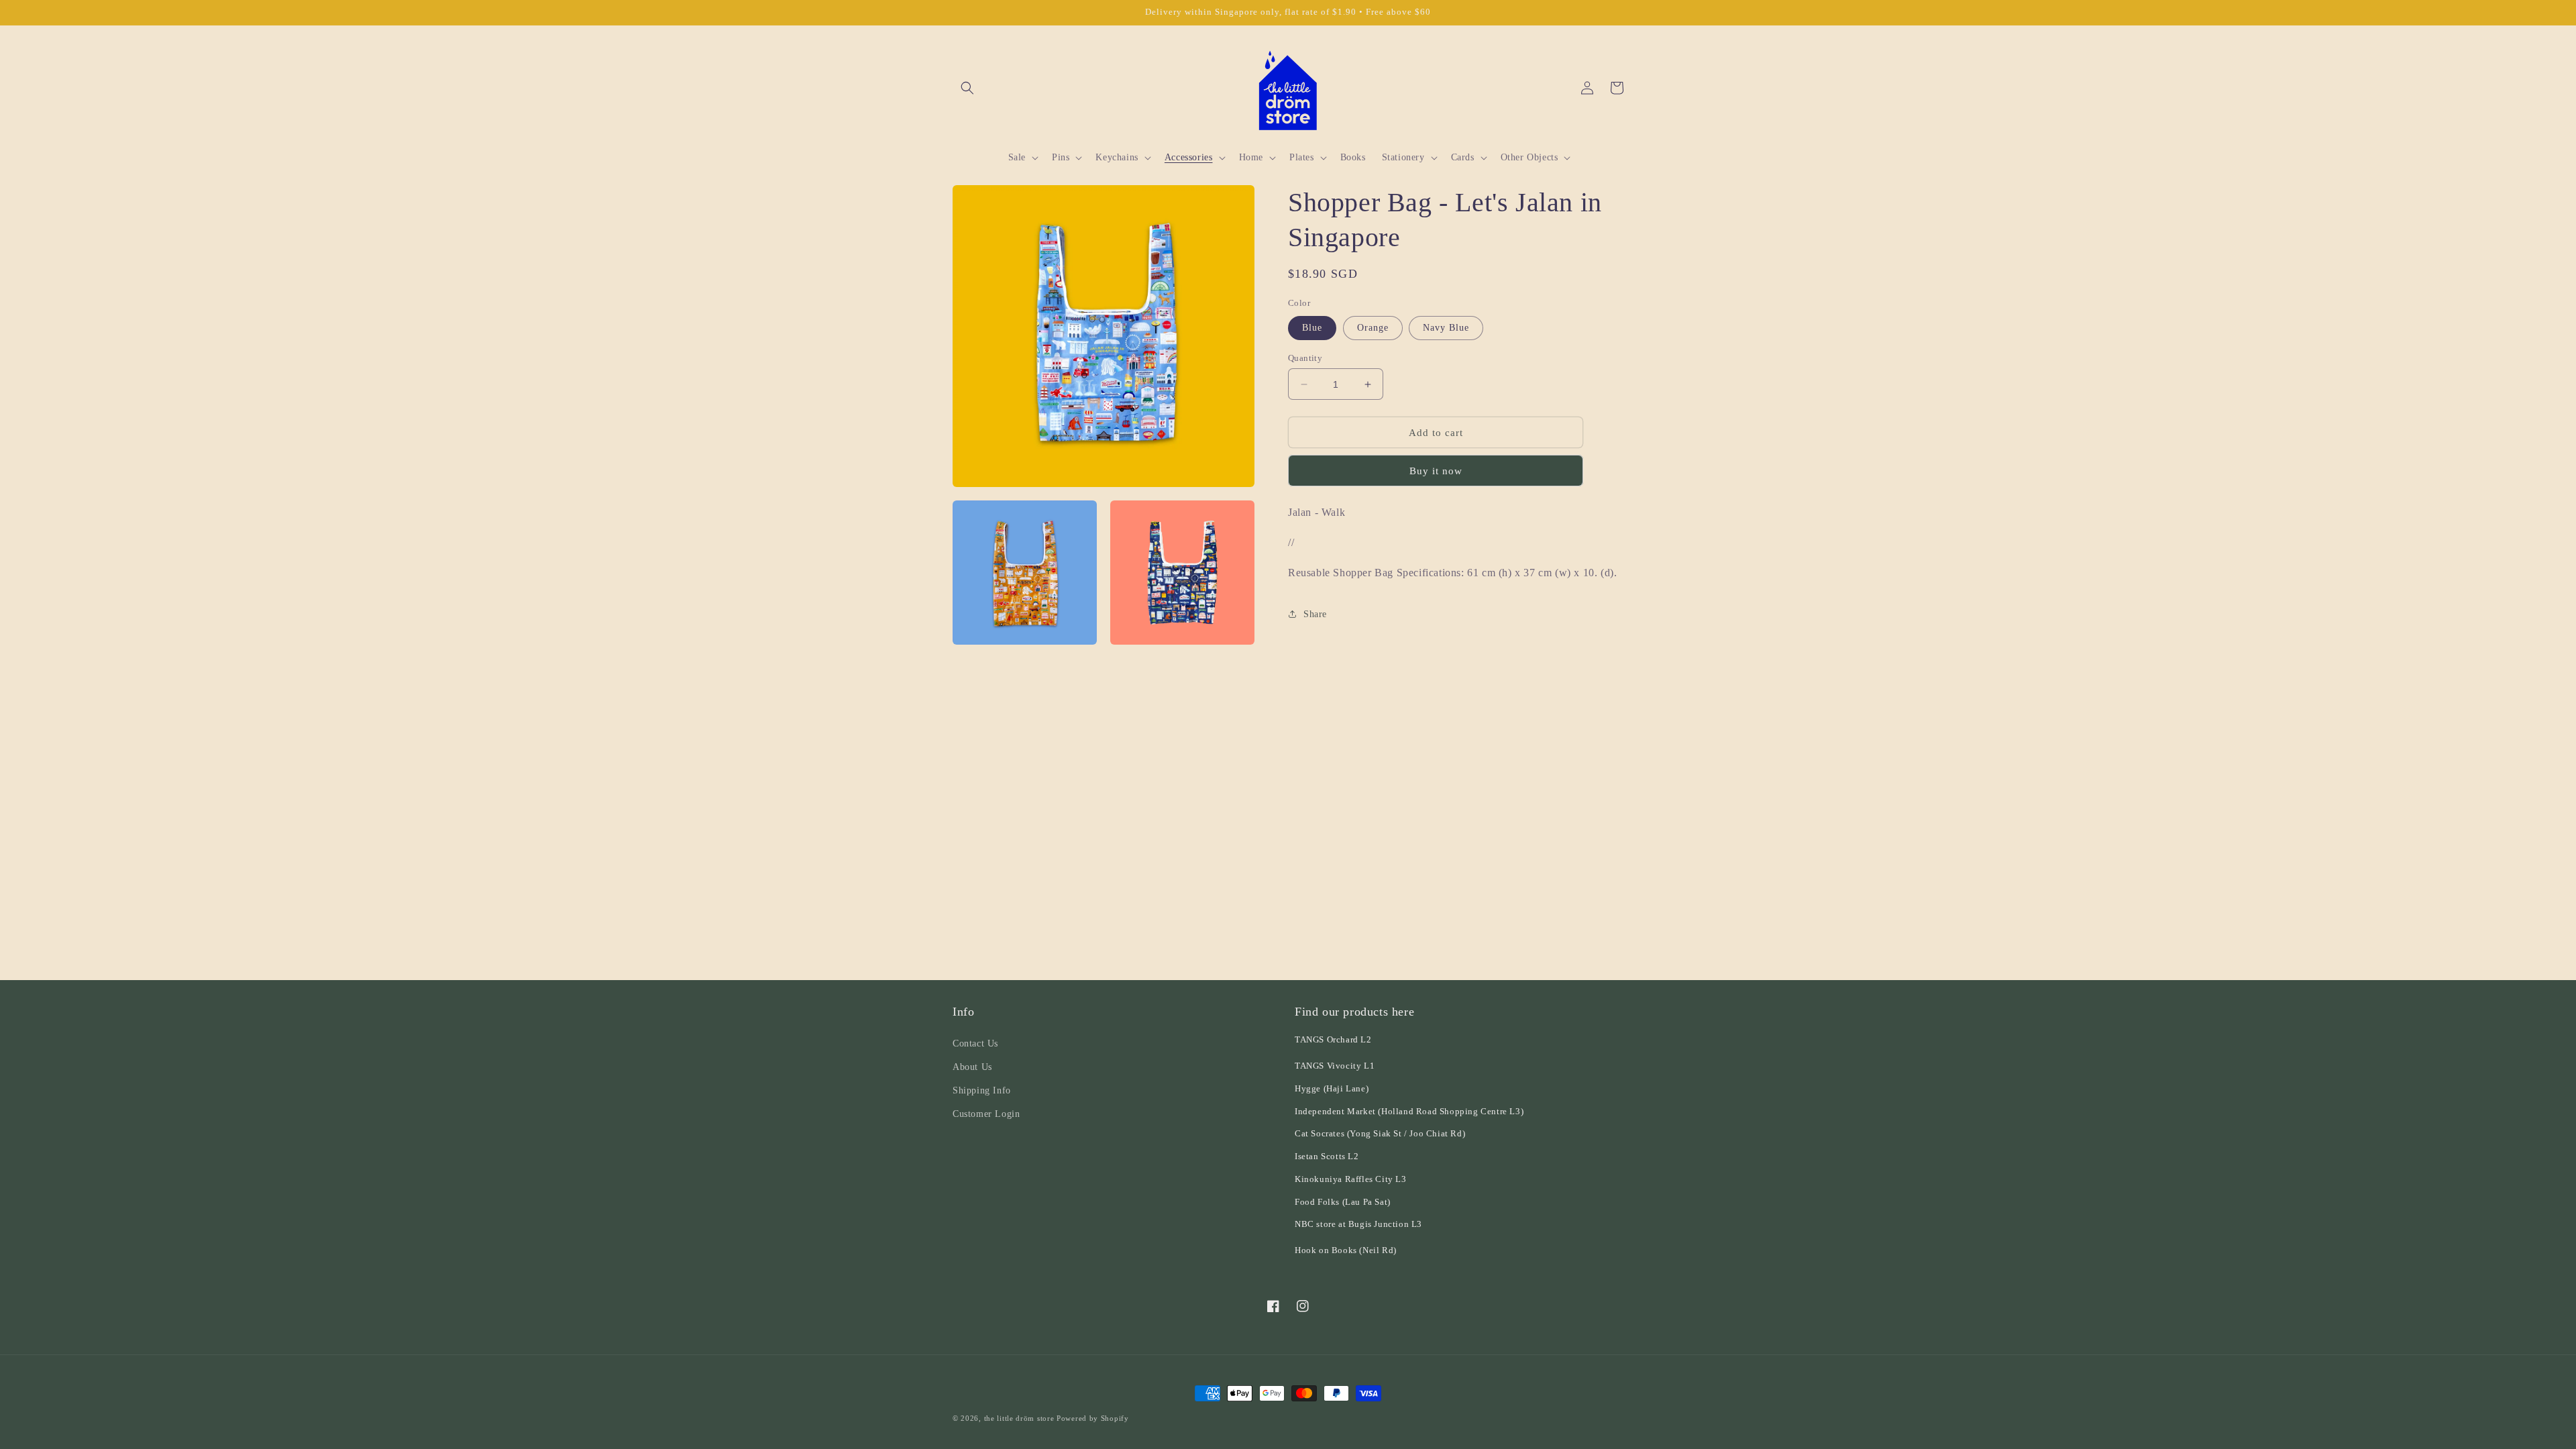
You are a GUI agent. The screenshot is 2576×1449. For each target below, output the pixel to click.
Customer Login (986, 1114)
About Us (972, 1067)
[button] (967, 88)
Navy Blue (1446, 328)
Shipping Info (982, 1090)
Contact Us (975, 1043)
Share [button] (1315, 614)
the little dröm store (1019, 1418)
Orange (1373, 328)
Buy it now (1436, 471)
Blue (1312, 328)
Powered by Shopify (1093, 1418)
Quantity (1305, 358)
